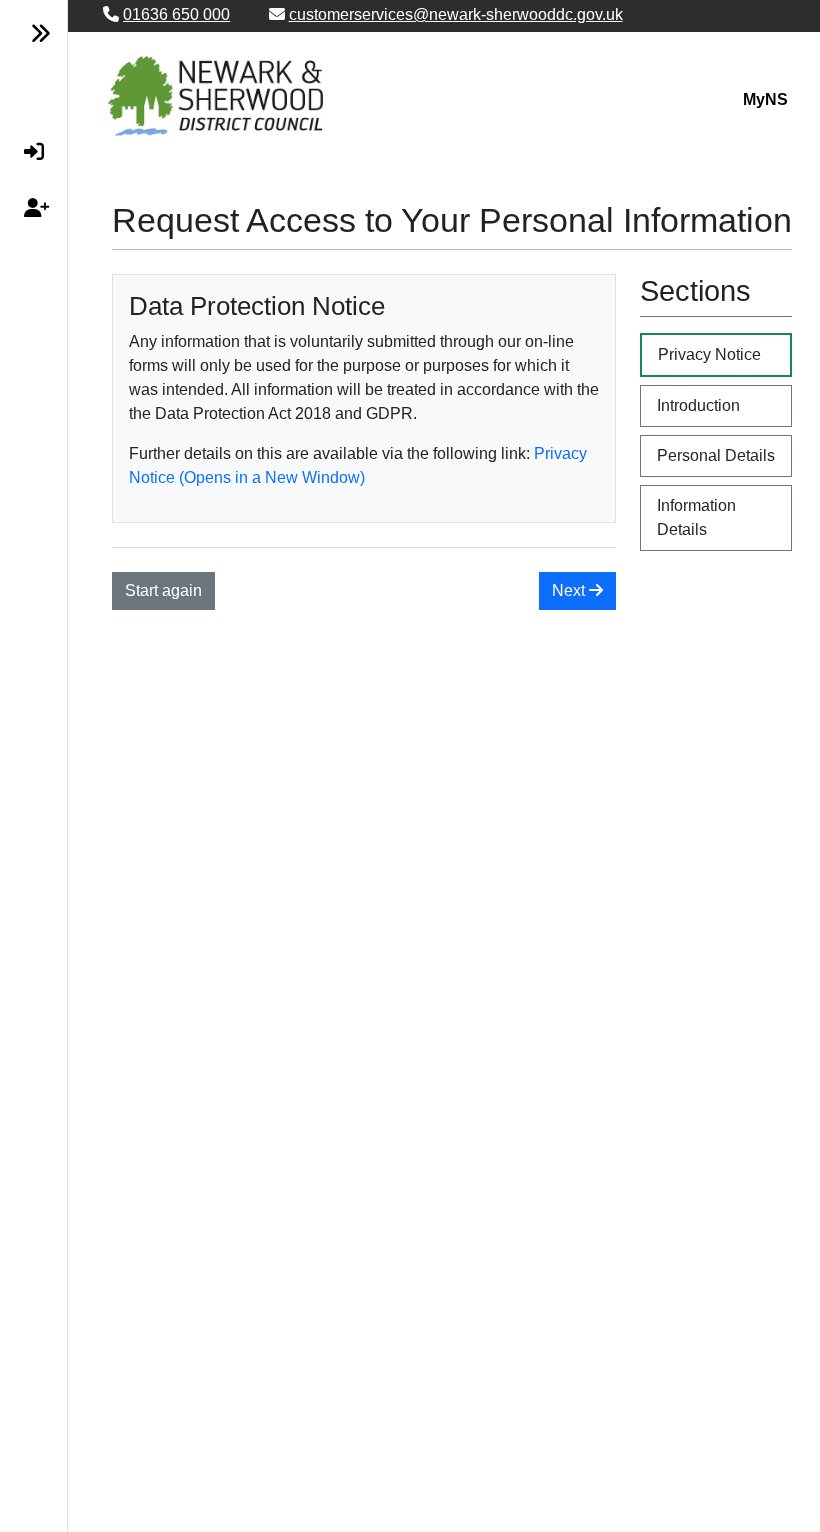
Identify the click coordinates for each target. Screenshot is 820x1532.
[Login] (25, 152)
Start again (163, 590)
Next (570, 590)
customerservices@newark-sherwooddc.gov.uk (456, 14)
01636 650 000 (176, 14)
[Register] (25, 208)
